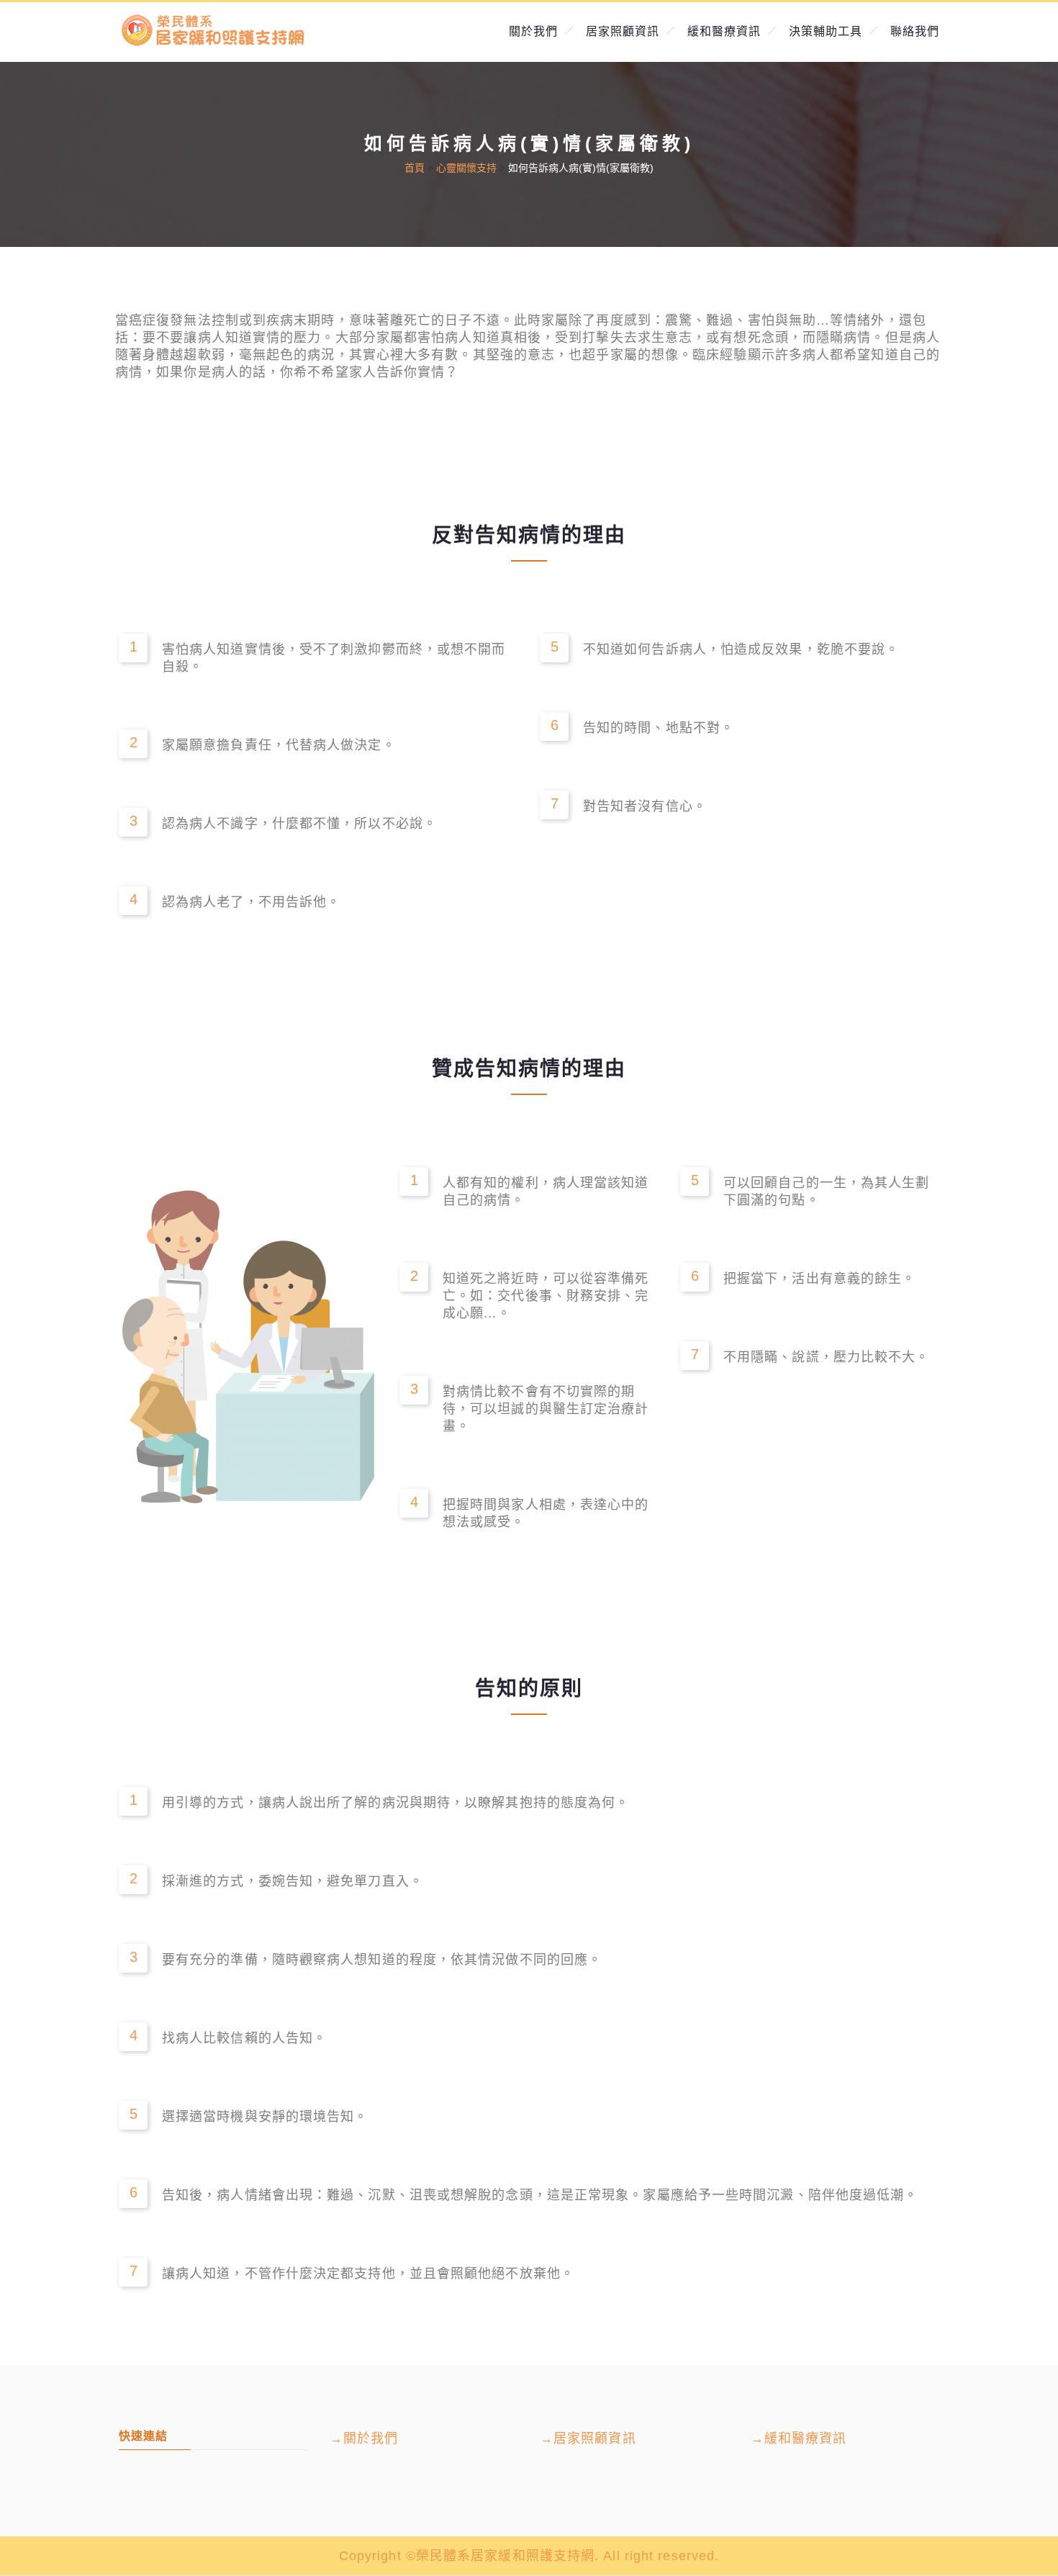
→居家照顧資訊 (588, 2438)
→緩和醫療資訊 (799, 2438)
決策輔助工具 (826, 31)
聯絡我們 (915, 31)
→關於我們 (364, 2438)
